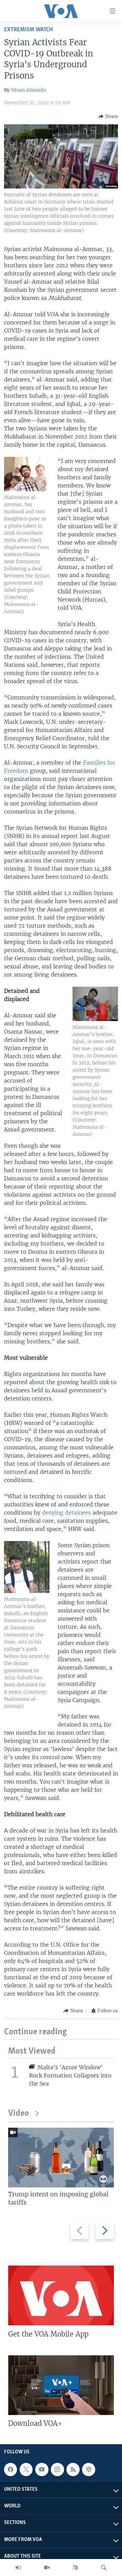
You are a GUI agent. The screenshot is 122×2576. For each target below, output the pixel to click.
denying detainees (67, 1513)
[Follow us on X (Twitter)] (26, 2469)
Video (18, 2114)
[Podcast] (88, 2469)
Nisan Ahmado (28, 90)
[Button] (108, 117)
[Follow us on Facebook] (11, 2469)
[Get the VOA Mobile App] (61, 2295)
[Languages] (75, 2568)
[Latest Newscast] (18, 2568)
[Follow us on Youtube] (42, 2469)
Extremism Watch (28, 30)
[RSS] (73, 2469)
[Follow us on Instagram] (57, 2469)
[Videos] (47, 2568)
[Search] (104, 2568)
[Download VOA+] (61, 2385)
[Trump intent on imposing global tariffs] (61, 2158)
